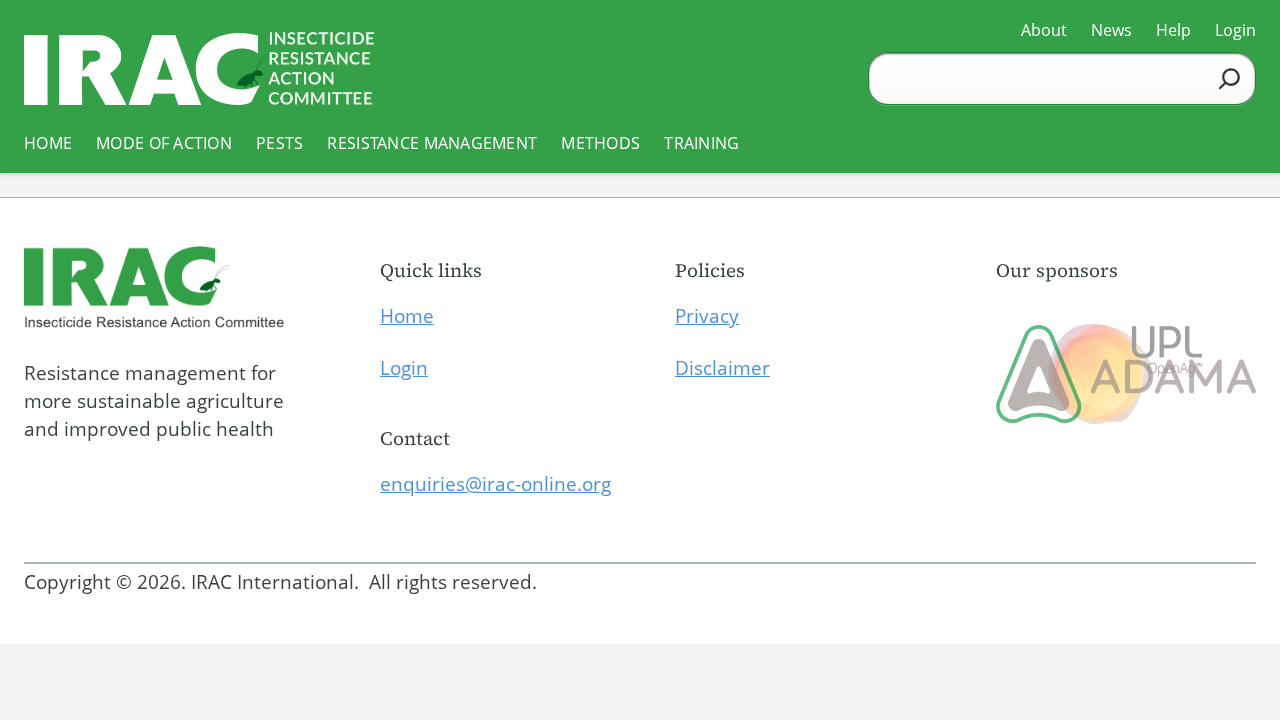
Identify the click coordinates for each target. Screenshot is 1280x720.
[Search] (1229, 78)
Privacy (707, 316)
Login (404, 368)
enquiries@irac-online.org (495, 484)
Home (407, 316)
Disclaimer (722, 368)
